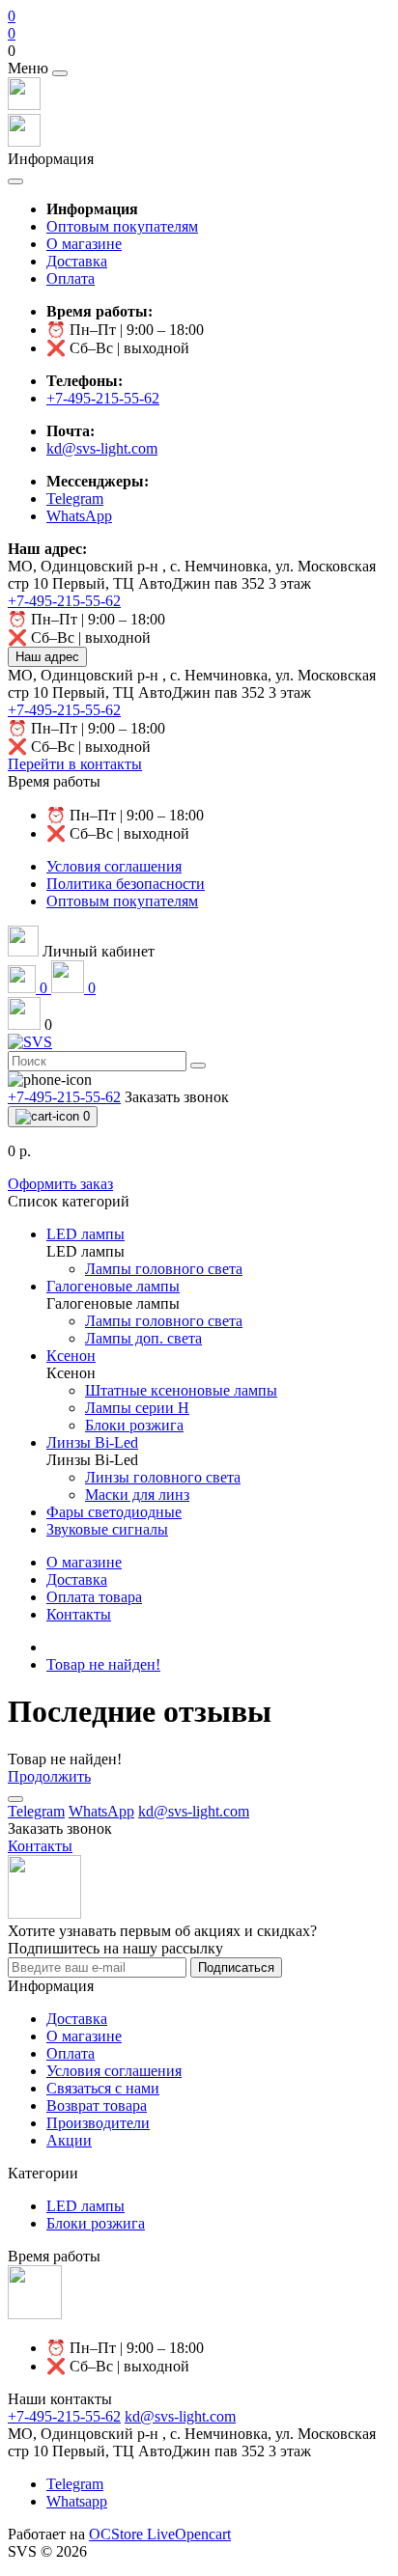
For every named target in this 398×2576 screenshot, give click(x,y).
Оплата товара (94, 1597)
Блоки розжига (96, 2223)
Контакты (79, 1614)
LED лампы (85, 2206)
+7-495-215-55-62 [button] (64, 2416)
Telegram (75, 2484)
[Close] (60, 73)
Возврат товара (97, 2105)
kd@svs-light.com (102, 448)
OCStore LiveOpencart (160, 2534)
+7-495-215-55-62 (103, 398)
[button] (199, 51)
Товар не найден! (103, 1664)
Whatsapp (77, 2501)
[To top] (15, 1799)
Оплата (71, 278)
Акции (69, 2140)
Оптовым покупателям (122, 226)
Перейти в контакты (75, 764)
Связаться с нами (103, 2088)
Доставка (77, 261)
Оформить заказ (60, 1184)
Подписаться (236, 1967)
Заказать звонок (177, 1097)
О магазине (84, 244)
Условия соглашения (114, 866)
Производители (98, 2123)
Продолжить (49, 1776)
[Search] (198, 1066)
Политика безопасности (126, 884)
